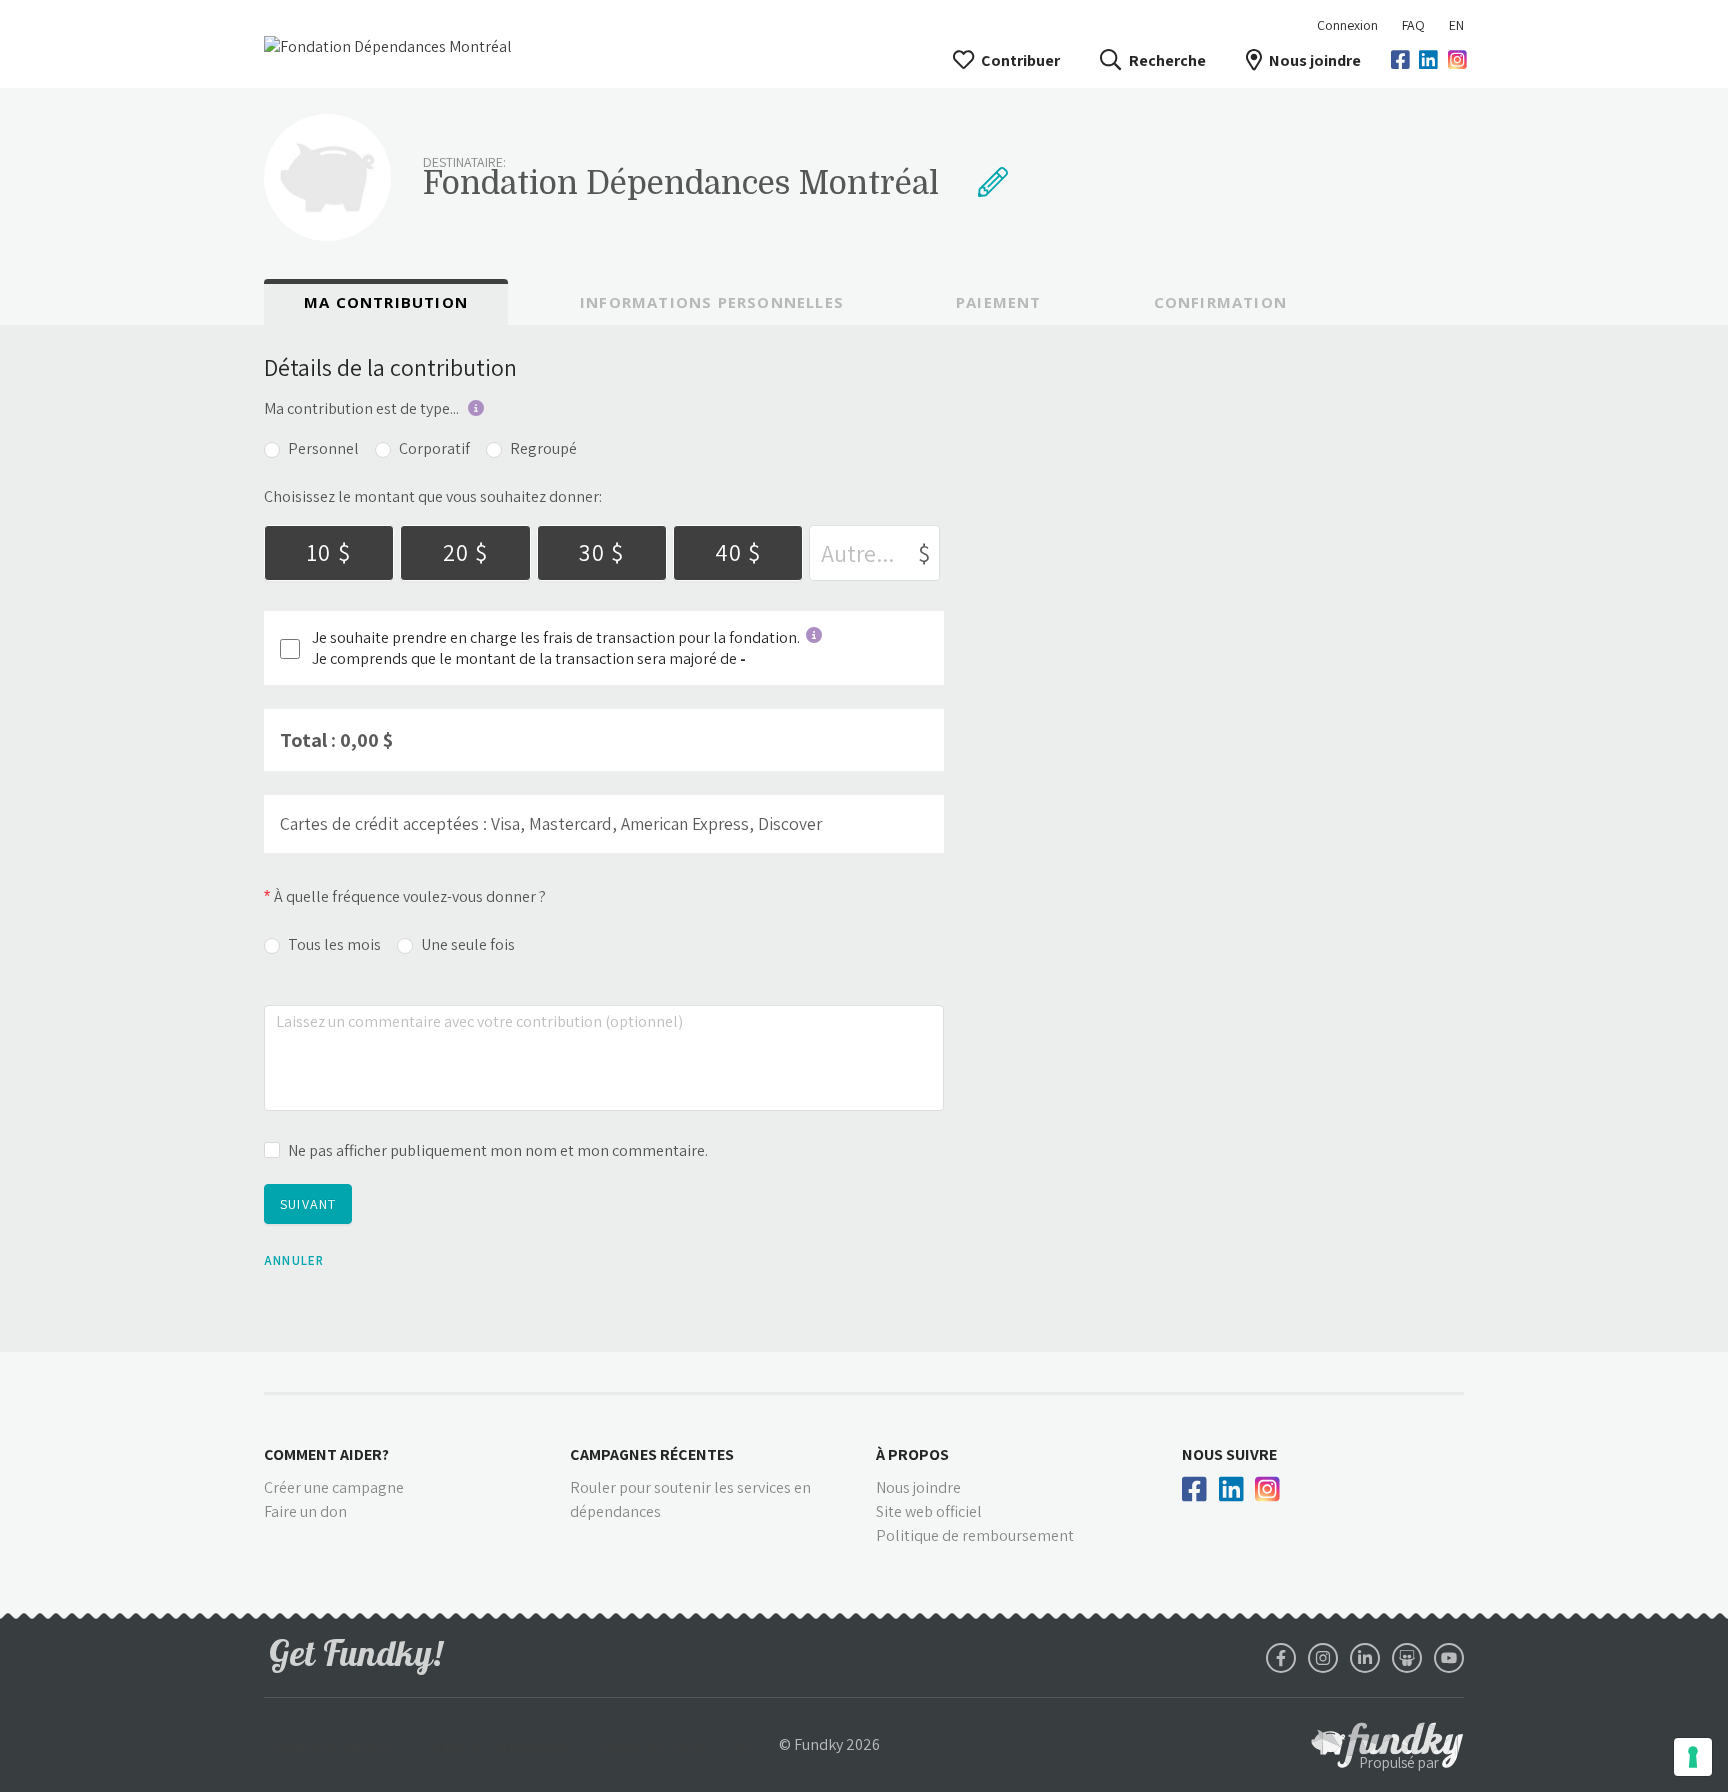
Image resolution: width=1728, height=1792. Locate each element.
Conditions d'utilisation (329, 1745)
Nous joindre (1315, 60)
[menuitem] (1413, 25)
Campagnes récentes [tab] (652, 1454)
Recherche (1167, 60)
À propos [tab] (912, 1454)
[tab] (386, 302)
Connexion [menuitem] (1347, 25)
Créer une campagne (334, 1487)
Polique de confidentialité (492, 1745)
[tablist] (864, 302)
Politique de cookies (649, 1745)
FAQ (1413, 25)
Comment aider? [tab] (326, 1454)
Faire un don (305, 1511)
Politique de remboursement (975, 1535)
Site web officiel (929, 1511)
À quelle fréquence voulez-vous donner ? (410, 896)
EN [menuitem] (1456, 25)
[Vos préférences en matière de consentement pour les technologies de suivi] (1693, 1757)
